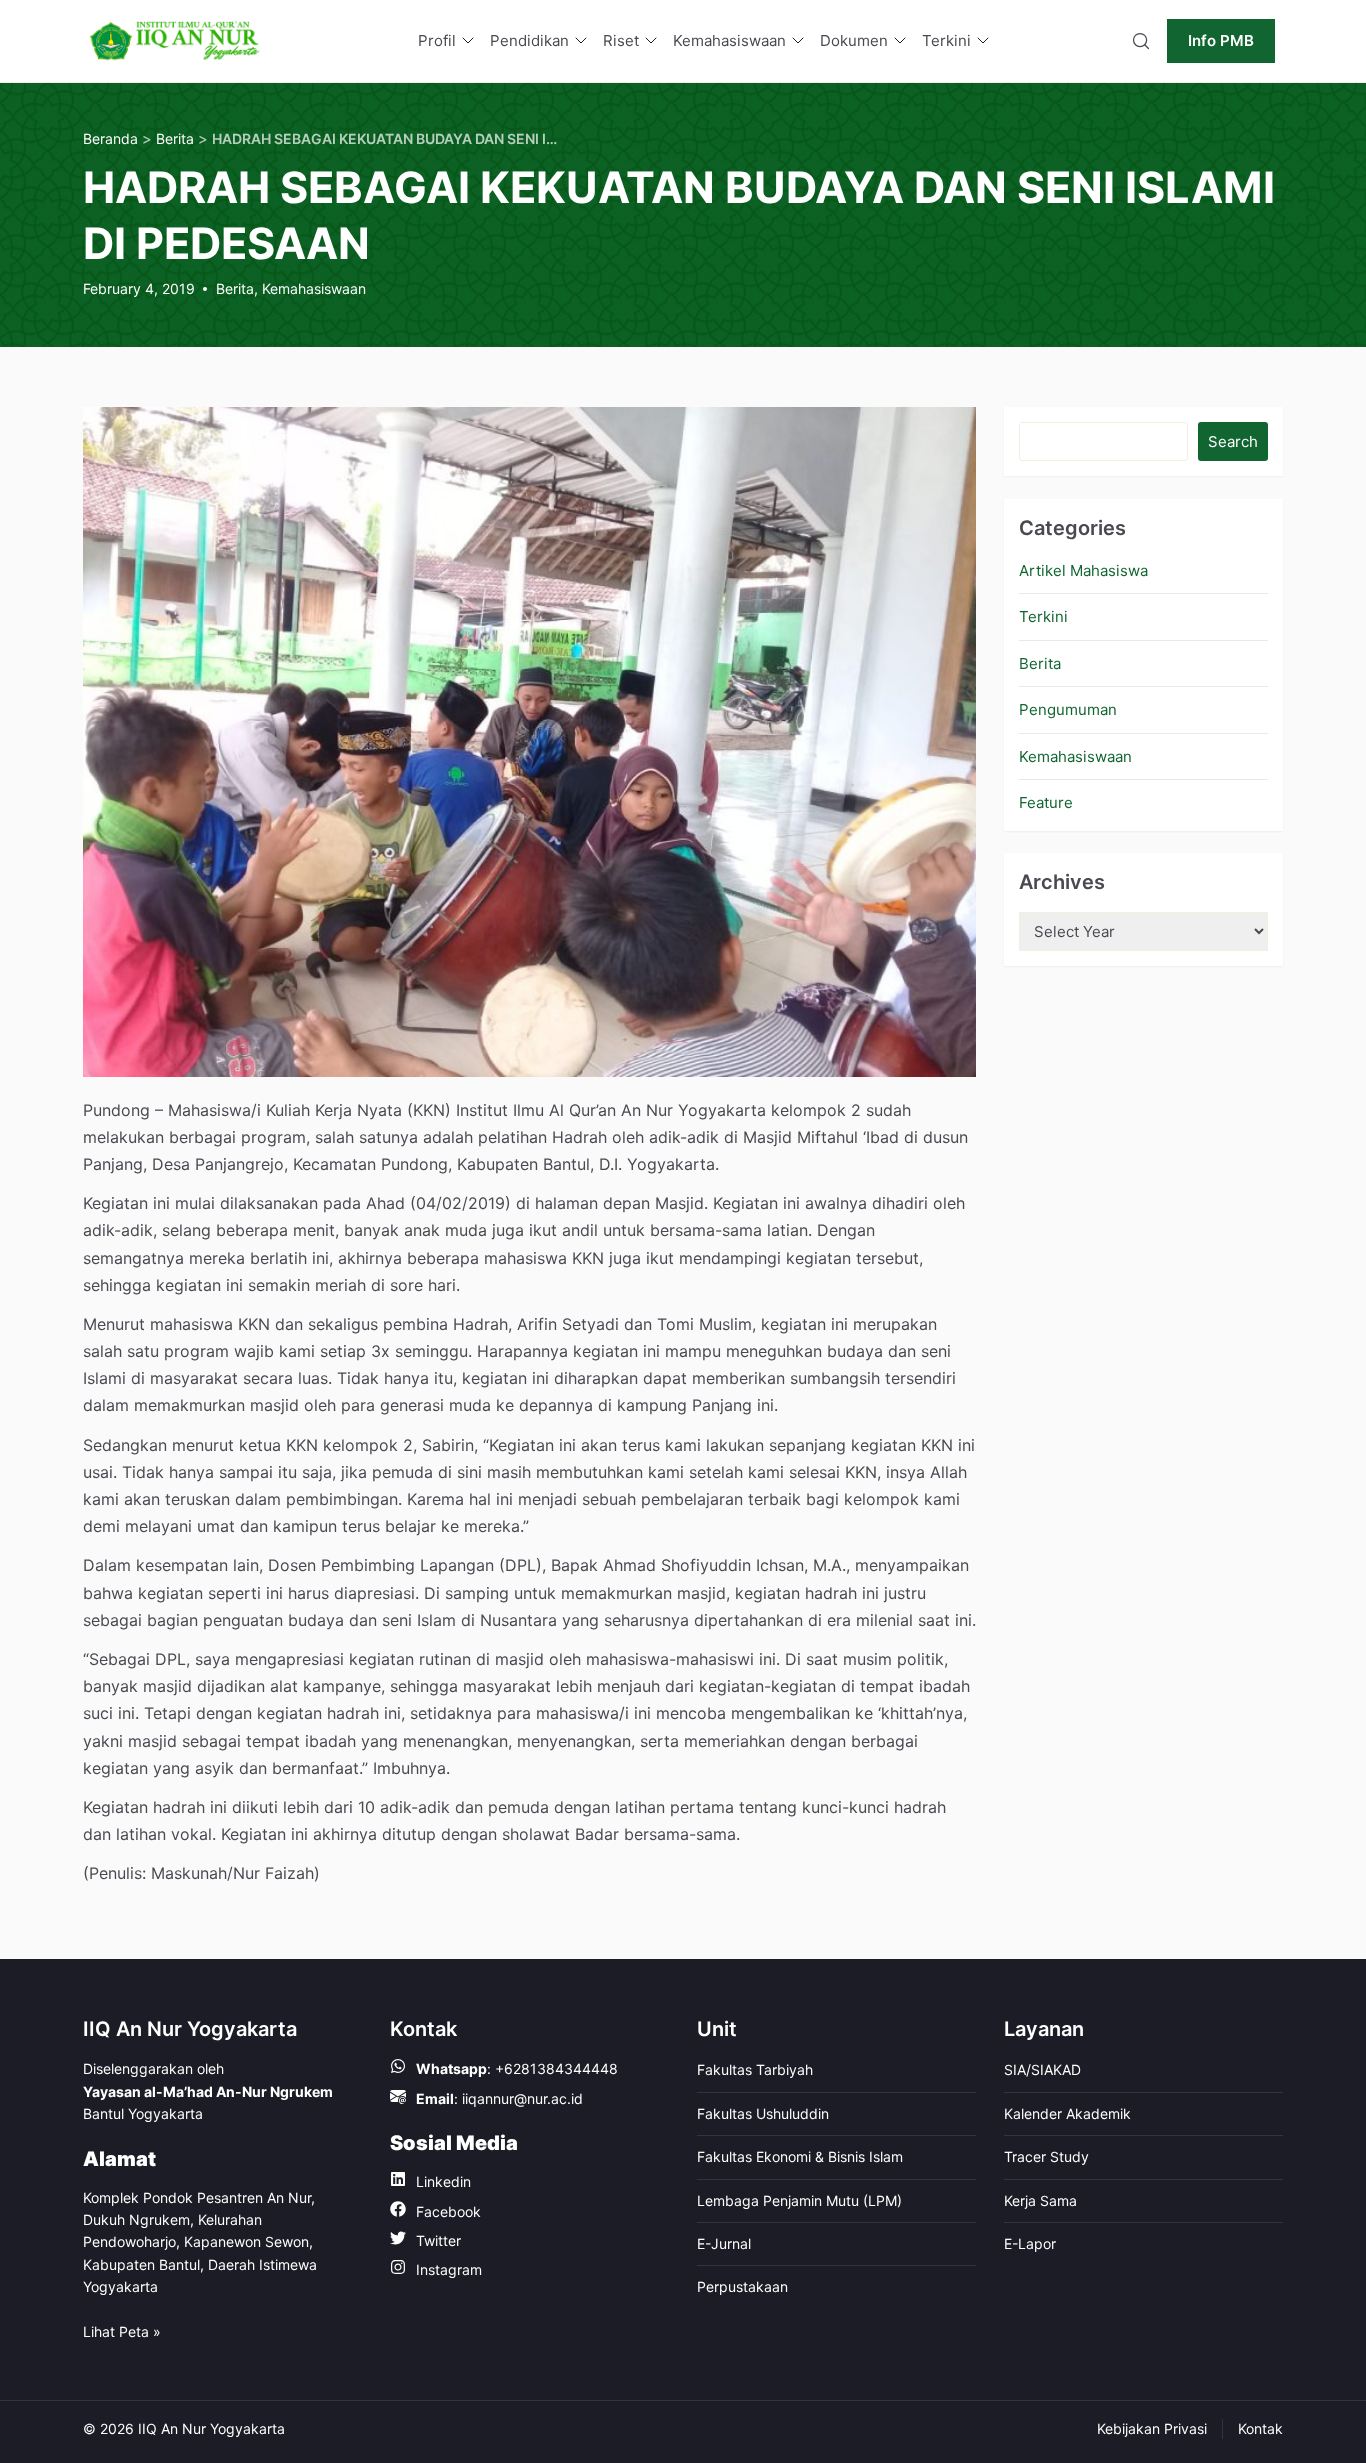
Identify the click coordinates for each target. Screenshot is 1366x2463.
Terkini (946, 40)
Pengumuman (1068, 709)
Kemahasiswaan (729, 40)
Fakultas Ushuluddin (763, 2113)
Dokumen (854, 40)
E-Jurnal (724, 2243)
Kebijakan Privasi (1152, 2428)
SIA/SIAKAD (1042, 2069)
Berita (235, 288)
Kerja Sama (1040, 2200)
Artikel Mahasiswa (1083, 570)
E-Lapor (1030, 2243)
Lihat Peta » (122, 2331)
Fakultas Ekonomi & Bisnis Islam (800, 2156)
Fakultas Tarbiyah (755, 2069)
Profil (437, 40)
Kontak (1260, 2428)
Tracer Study (1046, 2156)
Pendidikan (529, 40)
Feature (1046, 802)
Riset (621, 40)
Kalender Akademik (1067, 2113)
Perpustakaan (742, 2286)
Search (1233, 441)
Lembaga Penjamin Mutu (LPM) (799, 2200)
